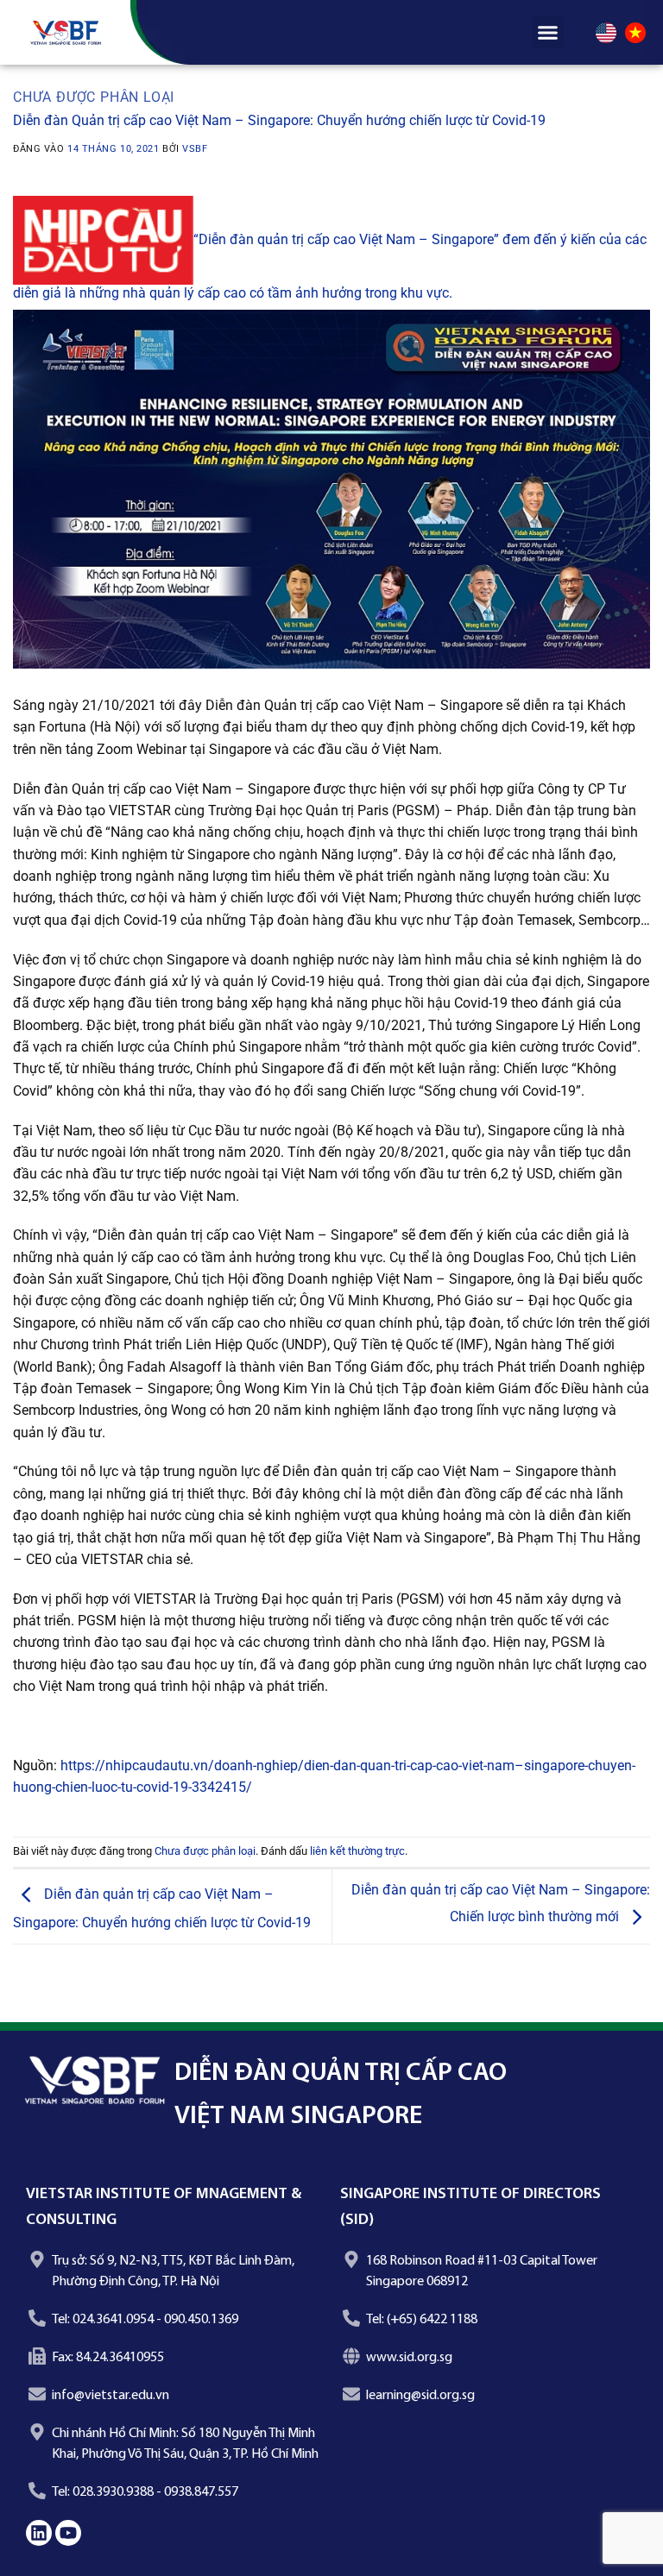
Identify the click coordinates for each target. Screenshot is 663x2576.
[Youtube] (68, 2533)
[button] (548, 33)
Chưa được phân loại (94, 97)
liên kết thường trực (357, 1851)
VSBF (195, 149)
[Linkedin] (39, 2533)
